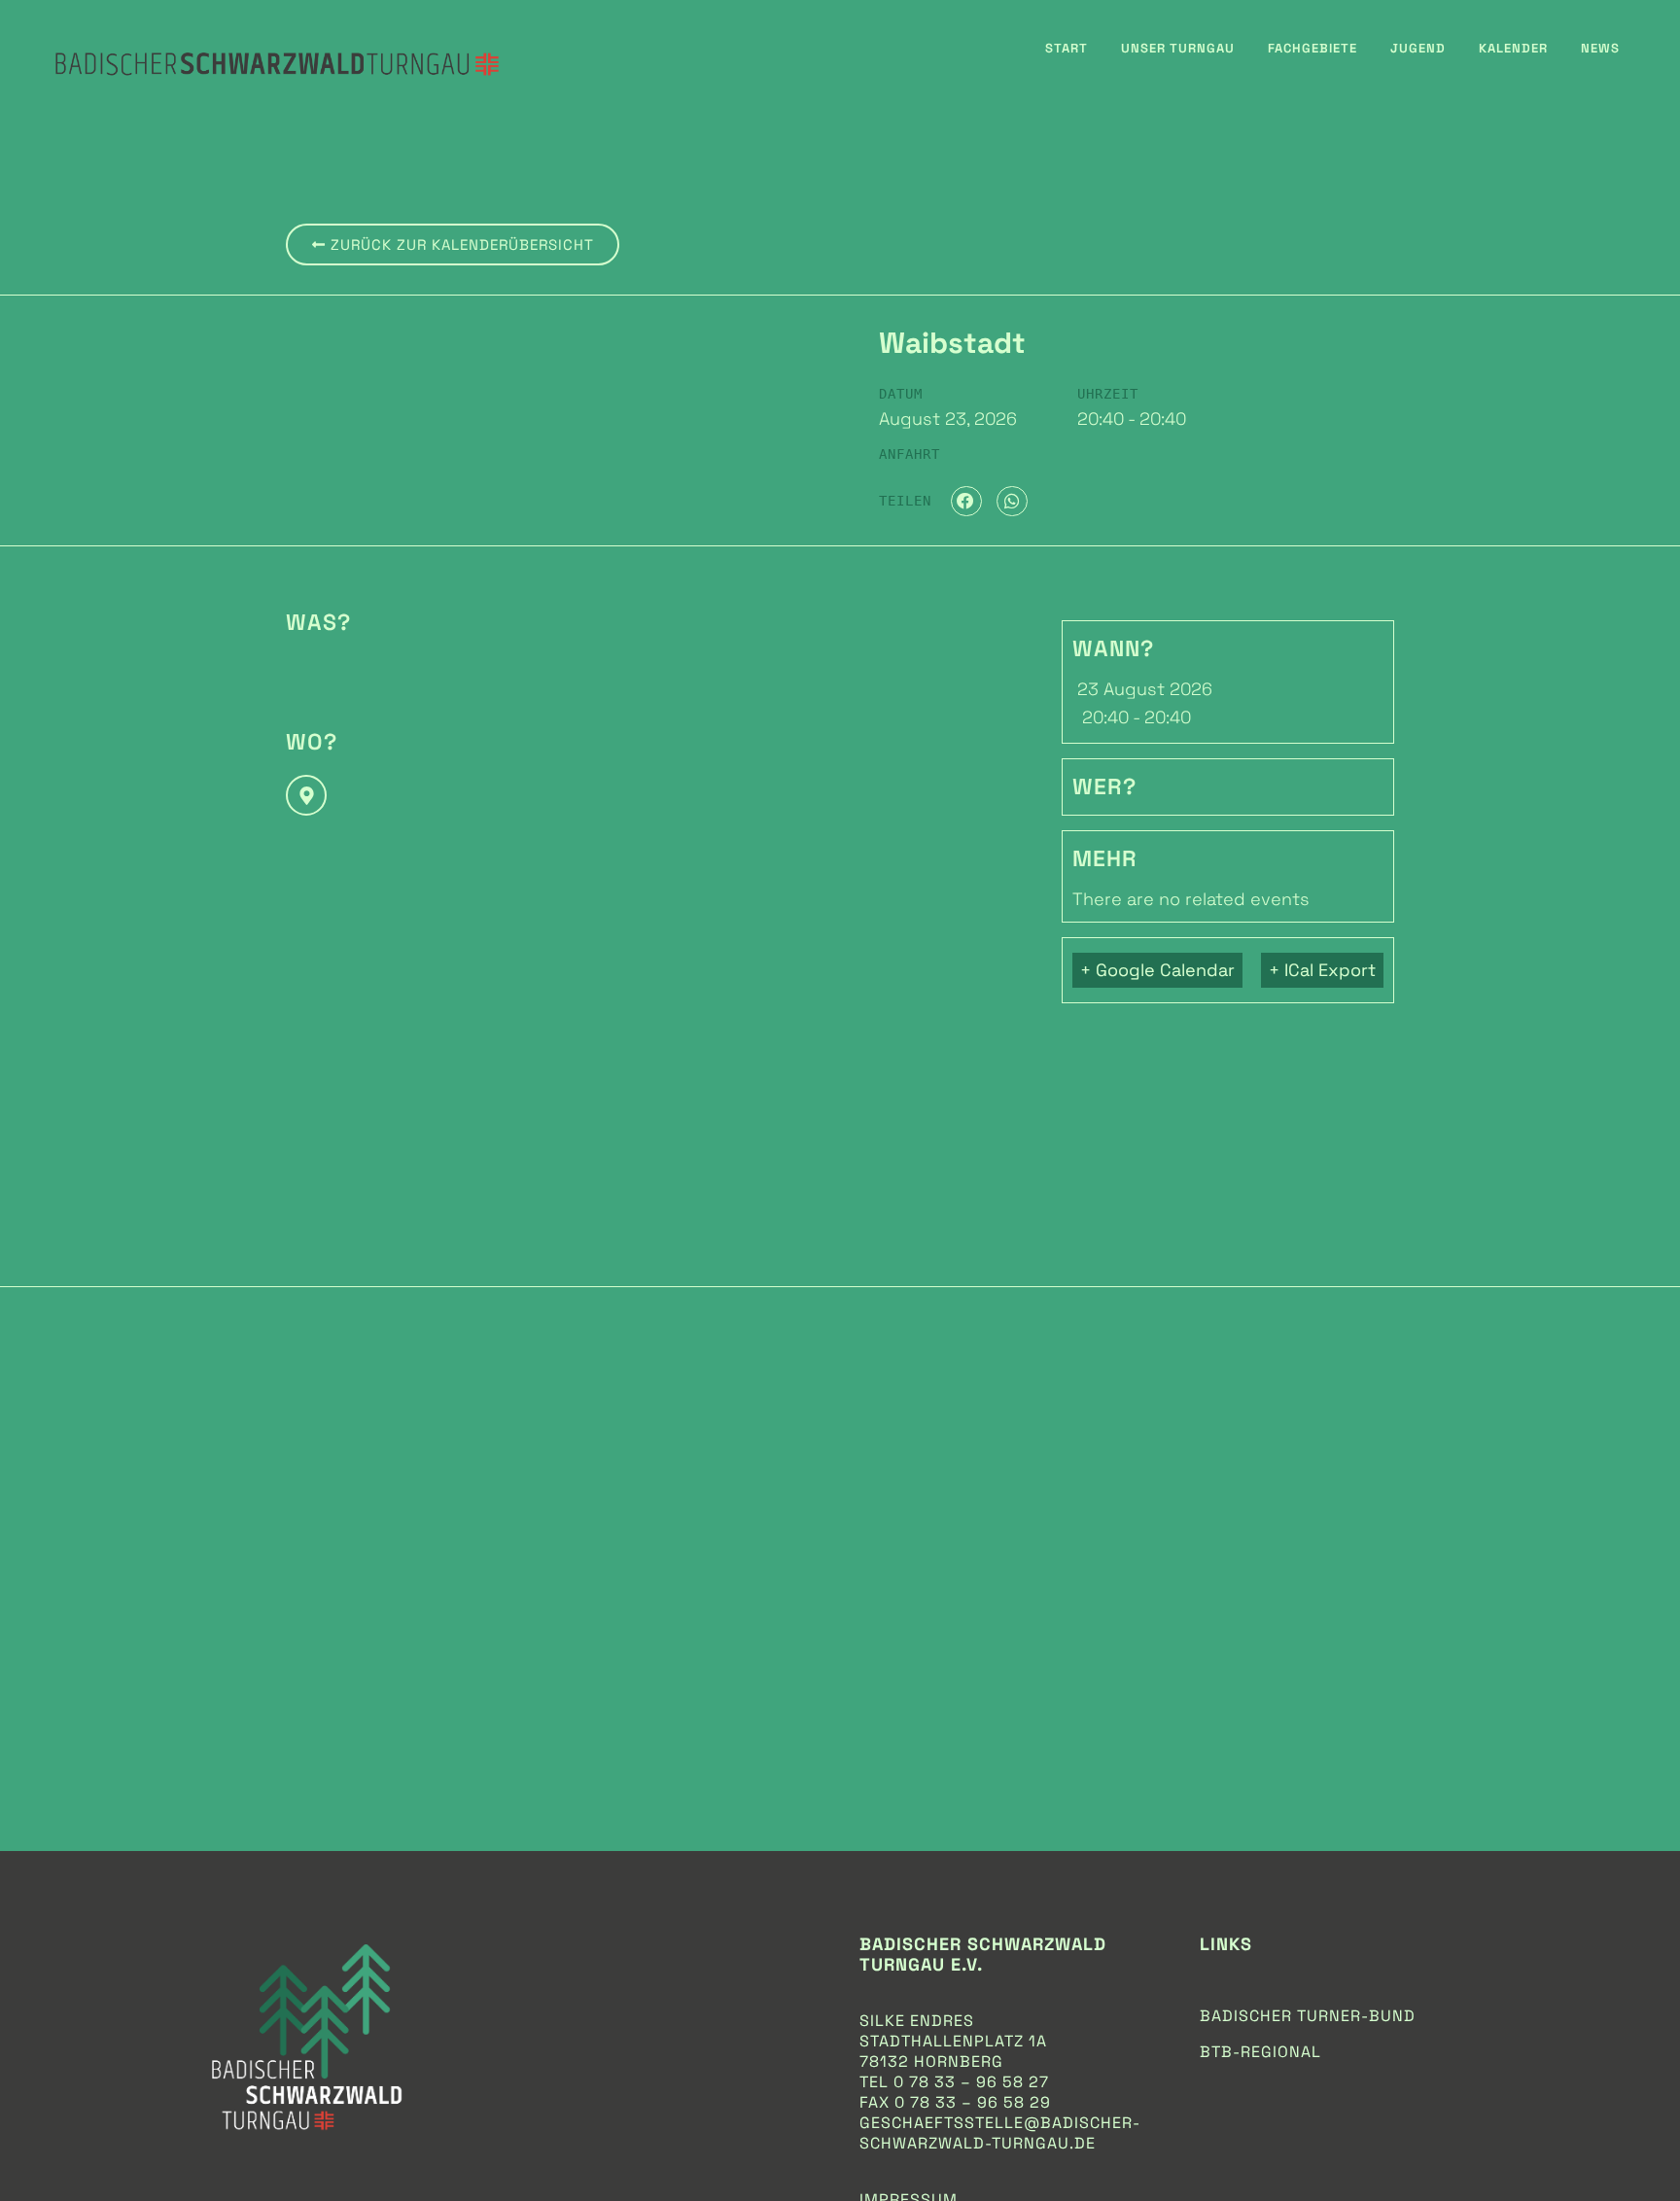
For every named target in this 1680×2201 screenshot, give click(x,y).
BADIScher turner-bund (1308, 2016)
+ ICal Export (1322, 970)
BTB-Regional (1260, 2052)
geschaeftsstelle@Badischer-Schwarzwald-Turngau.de (1000, 2133)
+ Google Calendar (1157, 970)
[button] (966, 502)
